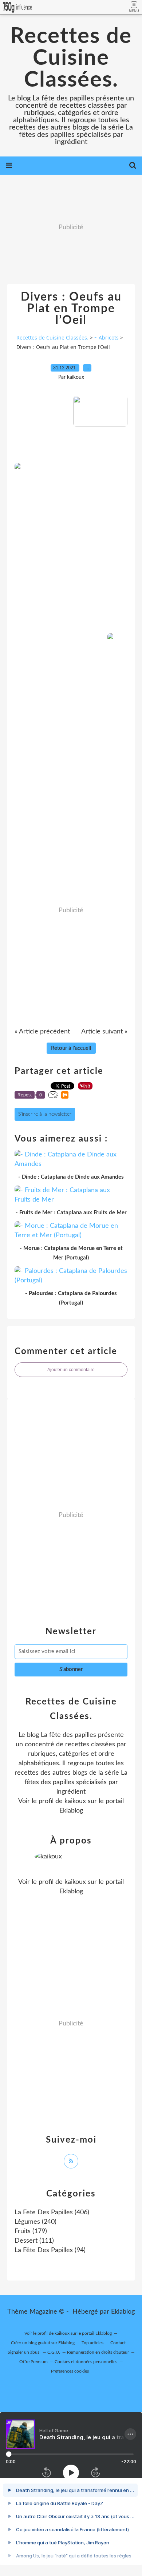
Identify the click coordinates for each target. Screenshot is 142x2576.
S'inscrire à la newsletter (45, 1114)
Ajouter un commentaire (71, 1370)
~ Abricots (106, 338)
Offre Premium (33, 2362)
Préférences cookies (70, 2371)
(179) (31, 2231)
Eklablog (123, 2312)
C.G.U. (54, 2352)
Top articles (92, 2343)
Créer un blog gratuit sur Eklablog (43, 2343)
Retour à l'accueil (71, 1048)
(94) (50, 2250)
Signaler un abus (24, 2352)
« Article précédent (42, 1032)
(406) (52, 2212)
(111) (34, 2241)
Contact (118, 2343)
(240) (35, 2222)
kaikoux (75, 1801)
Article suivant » (104, 1032)
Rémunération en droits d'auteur (98, 2352)
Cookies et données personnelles (86, 2362)
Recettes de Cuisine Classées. (71, 58)
